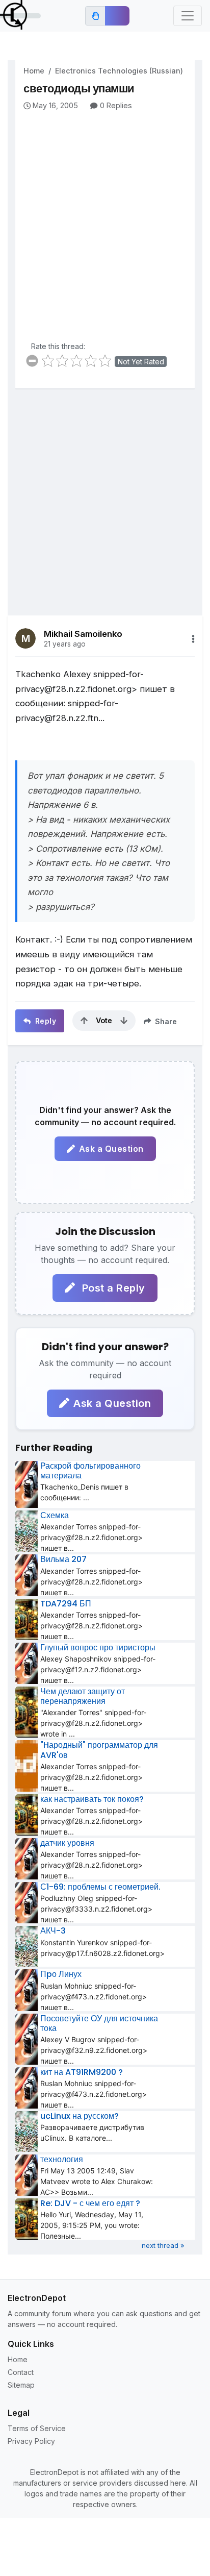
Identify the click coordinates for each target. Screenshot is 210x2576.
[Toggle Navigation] (188, 16)
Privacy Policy (31, 2441)
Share (165, 1021)
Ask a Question (111, 1149)
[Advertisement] (105, 221)
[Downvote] (124, 1021)
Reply (44, 1021)
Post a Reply (112, 1288)
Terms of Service (37, 2428)
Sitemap (21, 2385)
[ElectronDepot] (20, 16)
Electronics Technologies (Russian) (119, 71)
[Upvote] (84, 1021)
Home (34, 71)
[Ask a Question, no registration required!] (117, 16)
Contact (21, 2372)
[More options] (193, 639)
